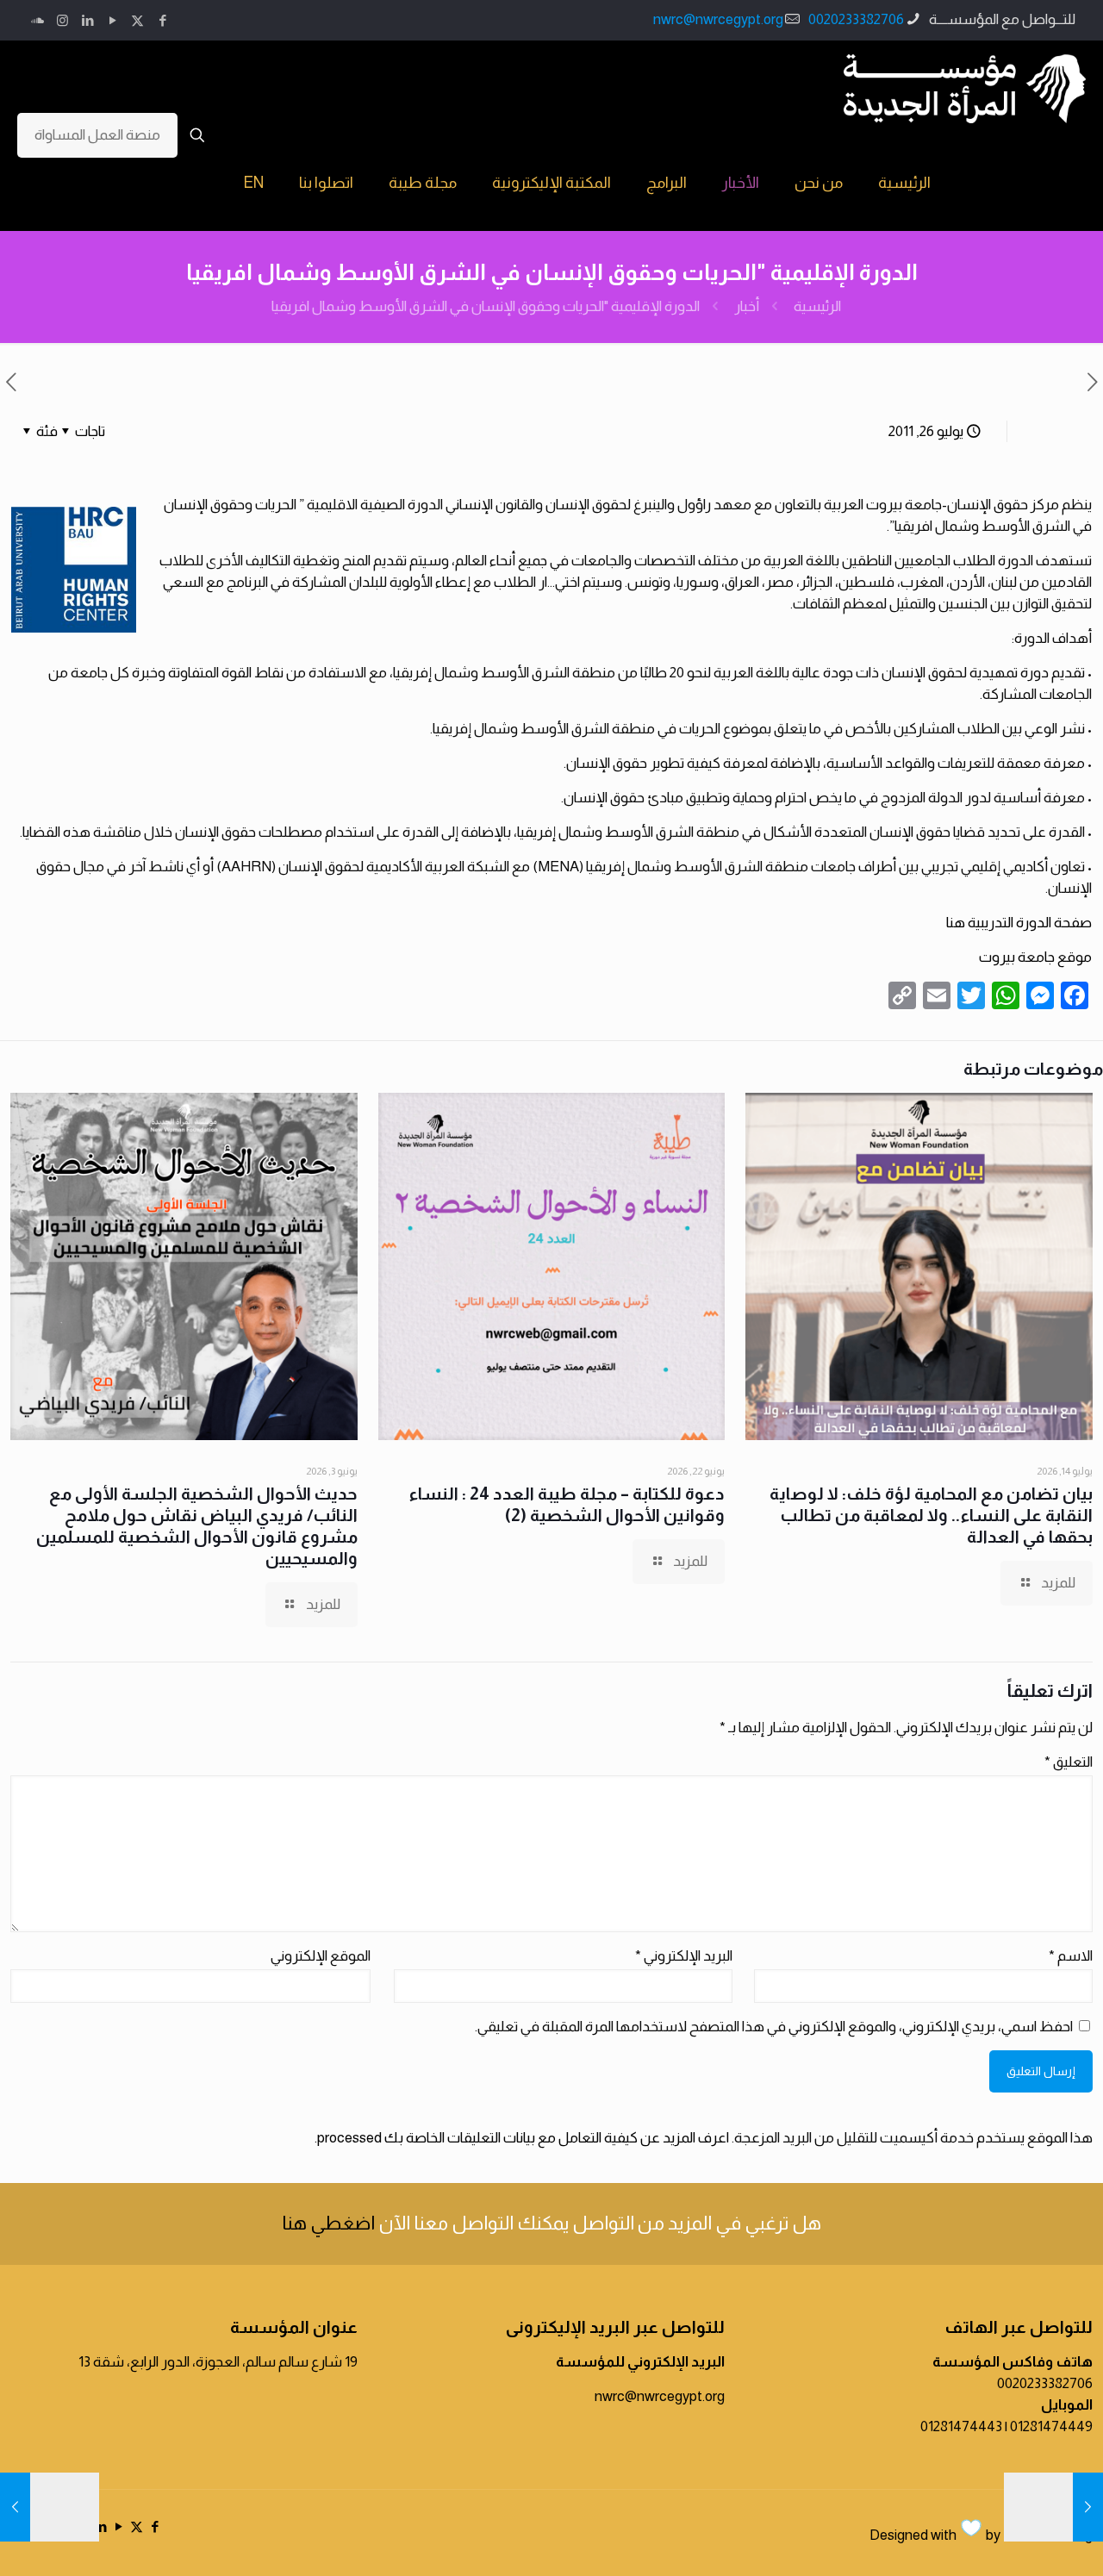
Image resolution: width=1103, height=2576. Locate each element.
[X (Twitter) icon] (137, 20)
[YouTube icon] (112, 20)
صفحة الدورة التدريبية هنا (1019, 923)
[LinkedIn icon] (87, 20)
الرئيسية (817, 306)
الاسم (1071, 1956)
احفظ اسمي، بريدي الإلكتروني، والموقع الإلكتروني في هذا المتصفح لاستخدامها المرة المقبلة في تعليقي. (774, 2027)
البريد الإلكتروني (684, 1956)
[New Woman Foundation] (965, 88)
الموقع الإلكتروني (321, 1956)
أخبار (747, 306)
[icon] (37, 20)
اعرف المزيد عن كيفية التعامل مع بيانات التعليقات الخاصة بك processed (523, 2138)
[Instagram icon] (62, 20)
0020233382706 (856, 19)
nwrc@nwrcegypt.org (718, 19)
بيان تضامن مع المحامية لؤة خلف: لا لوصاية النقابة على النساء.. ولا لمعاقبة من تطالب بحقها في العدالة (931, 1515)
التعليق (1069, 1762)
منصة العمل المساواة (97, 135)
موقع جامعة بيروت (1035, 957)
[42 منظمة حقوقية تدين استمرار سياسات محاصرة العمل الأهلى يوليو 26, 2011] (15, 2507)
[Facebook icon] (162, 20)
